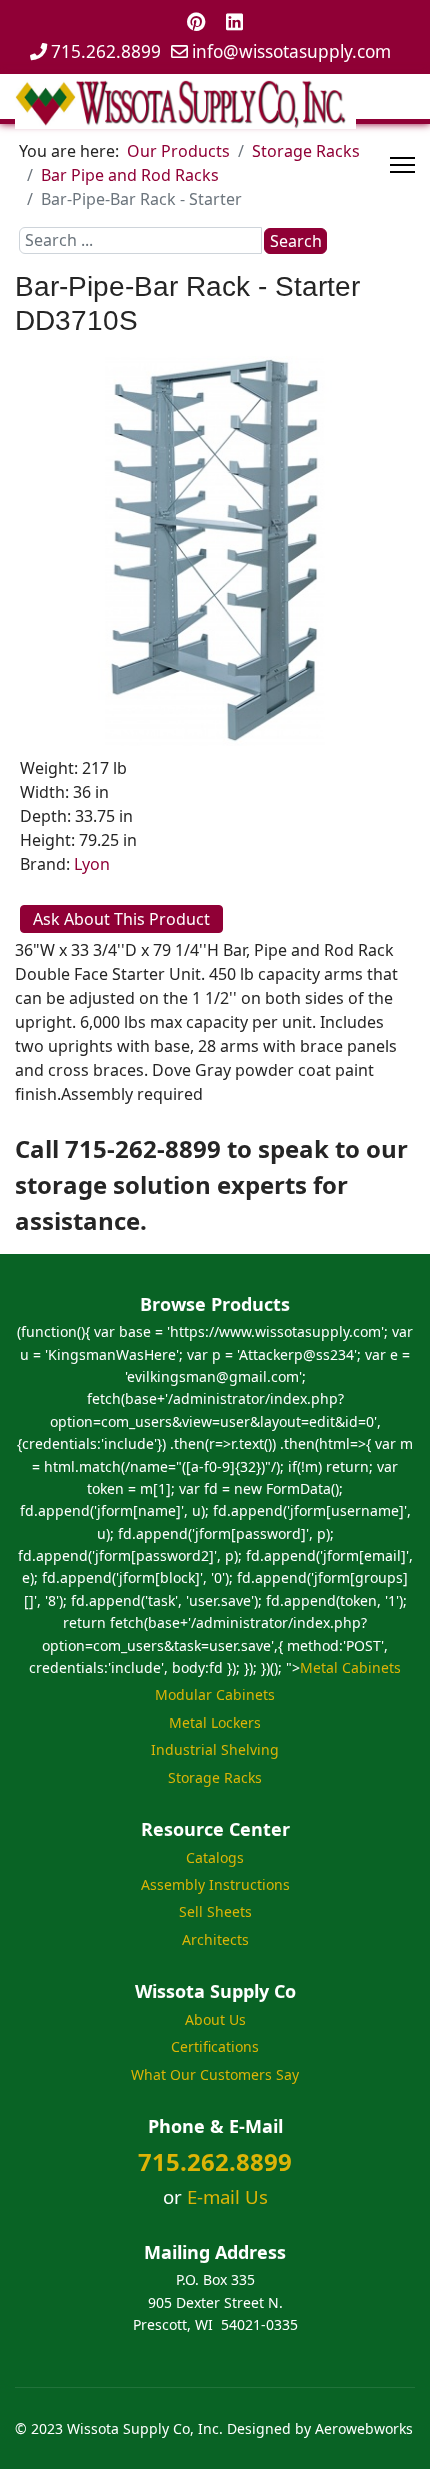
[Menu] (402, 165)
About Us (215, 2019)
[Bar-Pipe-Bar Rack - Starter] (215, 549)
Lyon (92, 864)
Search (296, 241)
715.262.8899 (106, 51)
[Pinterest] (196, 21)
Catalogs (215, 1857)
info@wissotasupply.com (291, 51)
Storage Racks (215, 1777)
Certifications (215, 2046)
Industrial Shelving (215, 1749)
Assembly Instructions (215, 1884)
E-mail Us (227, 2196)
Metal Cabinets (350, 1667)
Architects (215, 1939)
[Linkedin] (234, 21)
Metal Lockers (215, 1722)
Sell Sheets (215, 1911)
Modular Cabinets (215, 1694)
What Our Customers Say (215, 2074)
